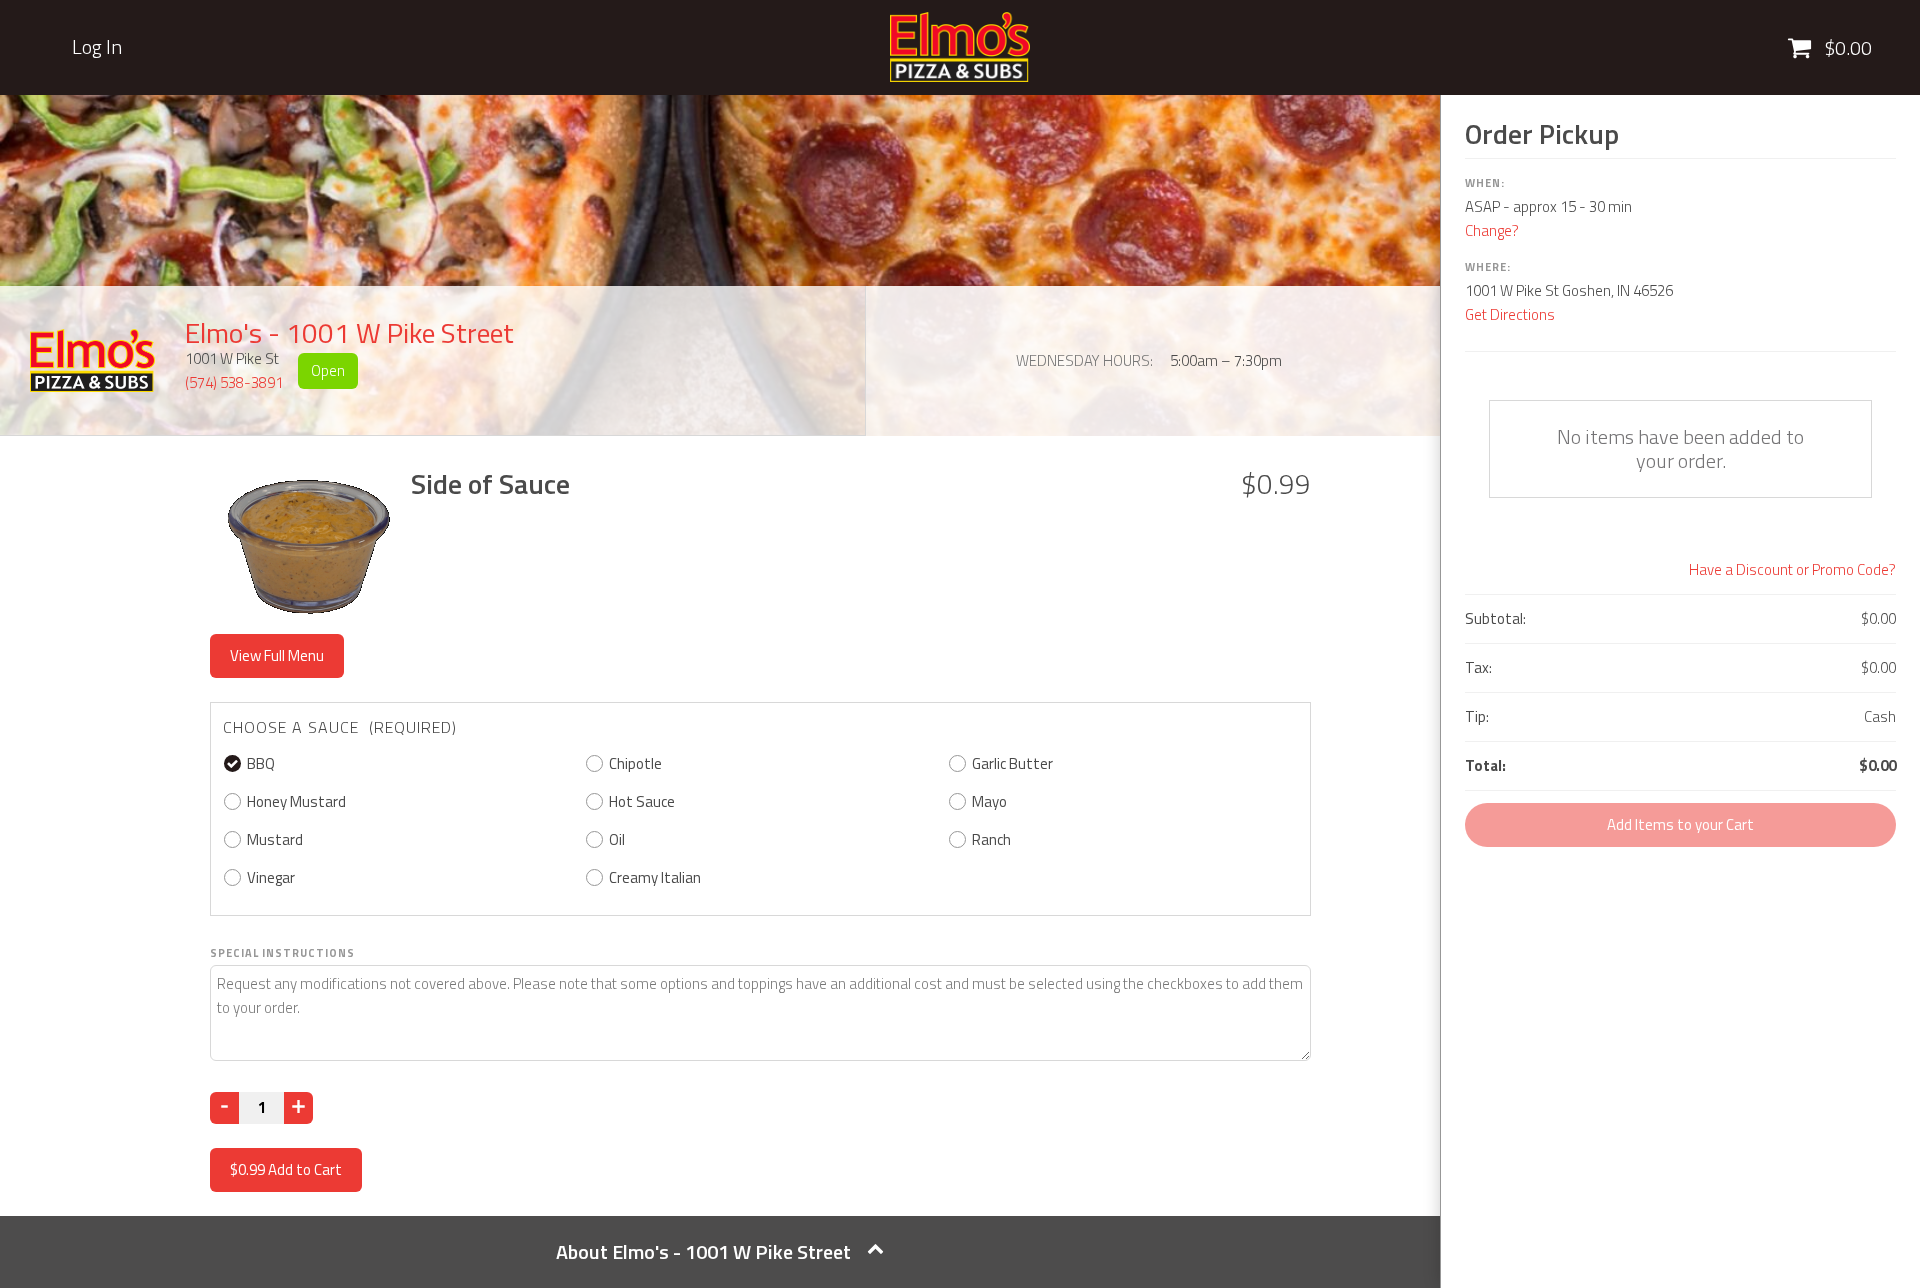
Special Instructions (282, 953)
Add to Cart (286, 1169)
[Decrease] (224, 1108)
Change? (1492, 230)
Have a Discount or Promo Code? (1792, 569)
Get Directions (1510, 314)
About (703, 1251)
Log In (97, 47)
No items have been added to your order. (1680, 448)
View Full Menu (277, 655)
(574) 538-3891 (234, 382)
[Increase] (298, 1108)
